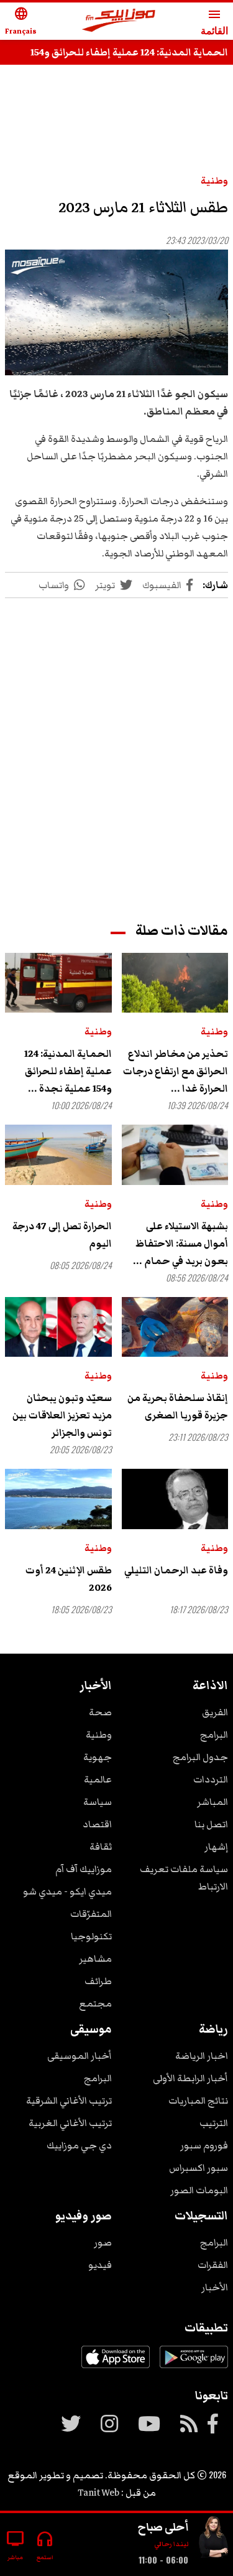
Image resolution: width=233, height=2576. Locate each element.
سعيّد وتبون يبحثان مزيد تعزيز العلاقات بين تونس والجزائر (62, 1415)
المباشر (212, 1802)
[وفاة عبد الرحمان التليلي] (175, 1499)
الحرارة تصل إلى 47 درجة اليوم (62, 1235)
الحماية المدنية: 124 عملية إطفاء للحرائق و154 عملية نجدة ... (68, 1071)
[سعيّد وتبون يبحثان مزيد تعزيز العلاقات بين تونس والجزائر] (58, 1327)
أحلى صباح (163, 2527)
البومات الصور (199, 2190)
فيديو (100, 2265)
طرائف (98, 1981)
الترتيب (214, 2123)
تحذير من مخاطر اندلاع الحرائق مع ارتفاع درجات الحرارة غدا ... (176, 1071)
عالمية (98, 1779)
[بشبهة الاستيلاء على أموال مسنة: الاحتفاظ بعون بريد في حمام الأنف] (175, 1155)
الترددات (211, 1779)
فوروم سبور (204, 2145)
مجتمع (95, 2003)
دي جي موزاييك (79, 2145)
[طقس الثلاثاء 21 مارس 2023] (116, 312)
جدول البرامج (200, 1757)
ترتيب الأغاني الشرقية (69, 2101)
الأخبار (215, 2287)
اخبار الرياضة (202, 2056)
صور (103, 2242)
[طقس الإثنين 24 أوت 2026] (58, 1499)
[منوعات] (213, 2540)
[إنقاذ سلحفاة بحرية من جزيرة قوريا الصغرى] (175, 1327)
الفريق (215, 1712)
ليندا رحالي (171, 2544)
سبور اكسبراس (199, 2168)
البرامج (214, 1735)
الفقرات (213, 2265)
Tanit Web (98, 2493)
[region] (117, 748)
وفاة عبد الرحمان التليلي (176, 1570)
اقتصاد (97, 1824)
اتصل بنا (211, 1824)
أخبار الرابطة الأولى (190, 2078)
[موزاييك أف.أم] (119, 21)
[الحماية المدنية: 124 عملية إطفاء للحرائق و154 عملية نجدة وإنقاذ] (58, 983)
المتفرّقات (91, 1914)
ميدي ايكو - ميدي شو (67, 1891)
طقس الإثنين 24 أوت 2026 (69, 1579)
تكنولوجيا (91, 1936)
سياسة (98, 1802)
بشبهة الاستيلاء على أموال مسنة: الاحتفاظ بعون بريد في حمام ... (180, 1244)
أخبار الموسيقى (80, 2056)
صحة (100, 1712)
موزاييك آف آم (84, 1869)
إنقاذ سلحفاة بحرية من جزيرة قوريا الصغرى (178, 1407)
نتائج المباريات (198, 2101)
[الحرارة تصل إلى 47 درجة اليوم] (58, 1155)
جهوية (98, 1757)
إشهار (216, 1847)
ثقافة (101, 1847)
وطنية (214, 180)
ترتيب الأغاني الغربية (70, 2123)
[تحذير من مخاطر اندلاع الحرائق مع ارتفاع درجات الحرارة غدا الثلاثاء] (175, 983)
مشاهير (95, 1959)
